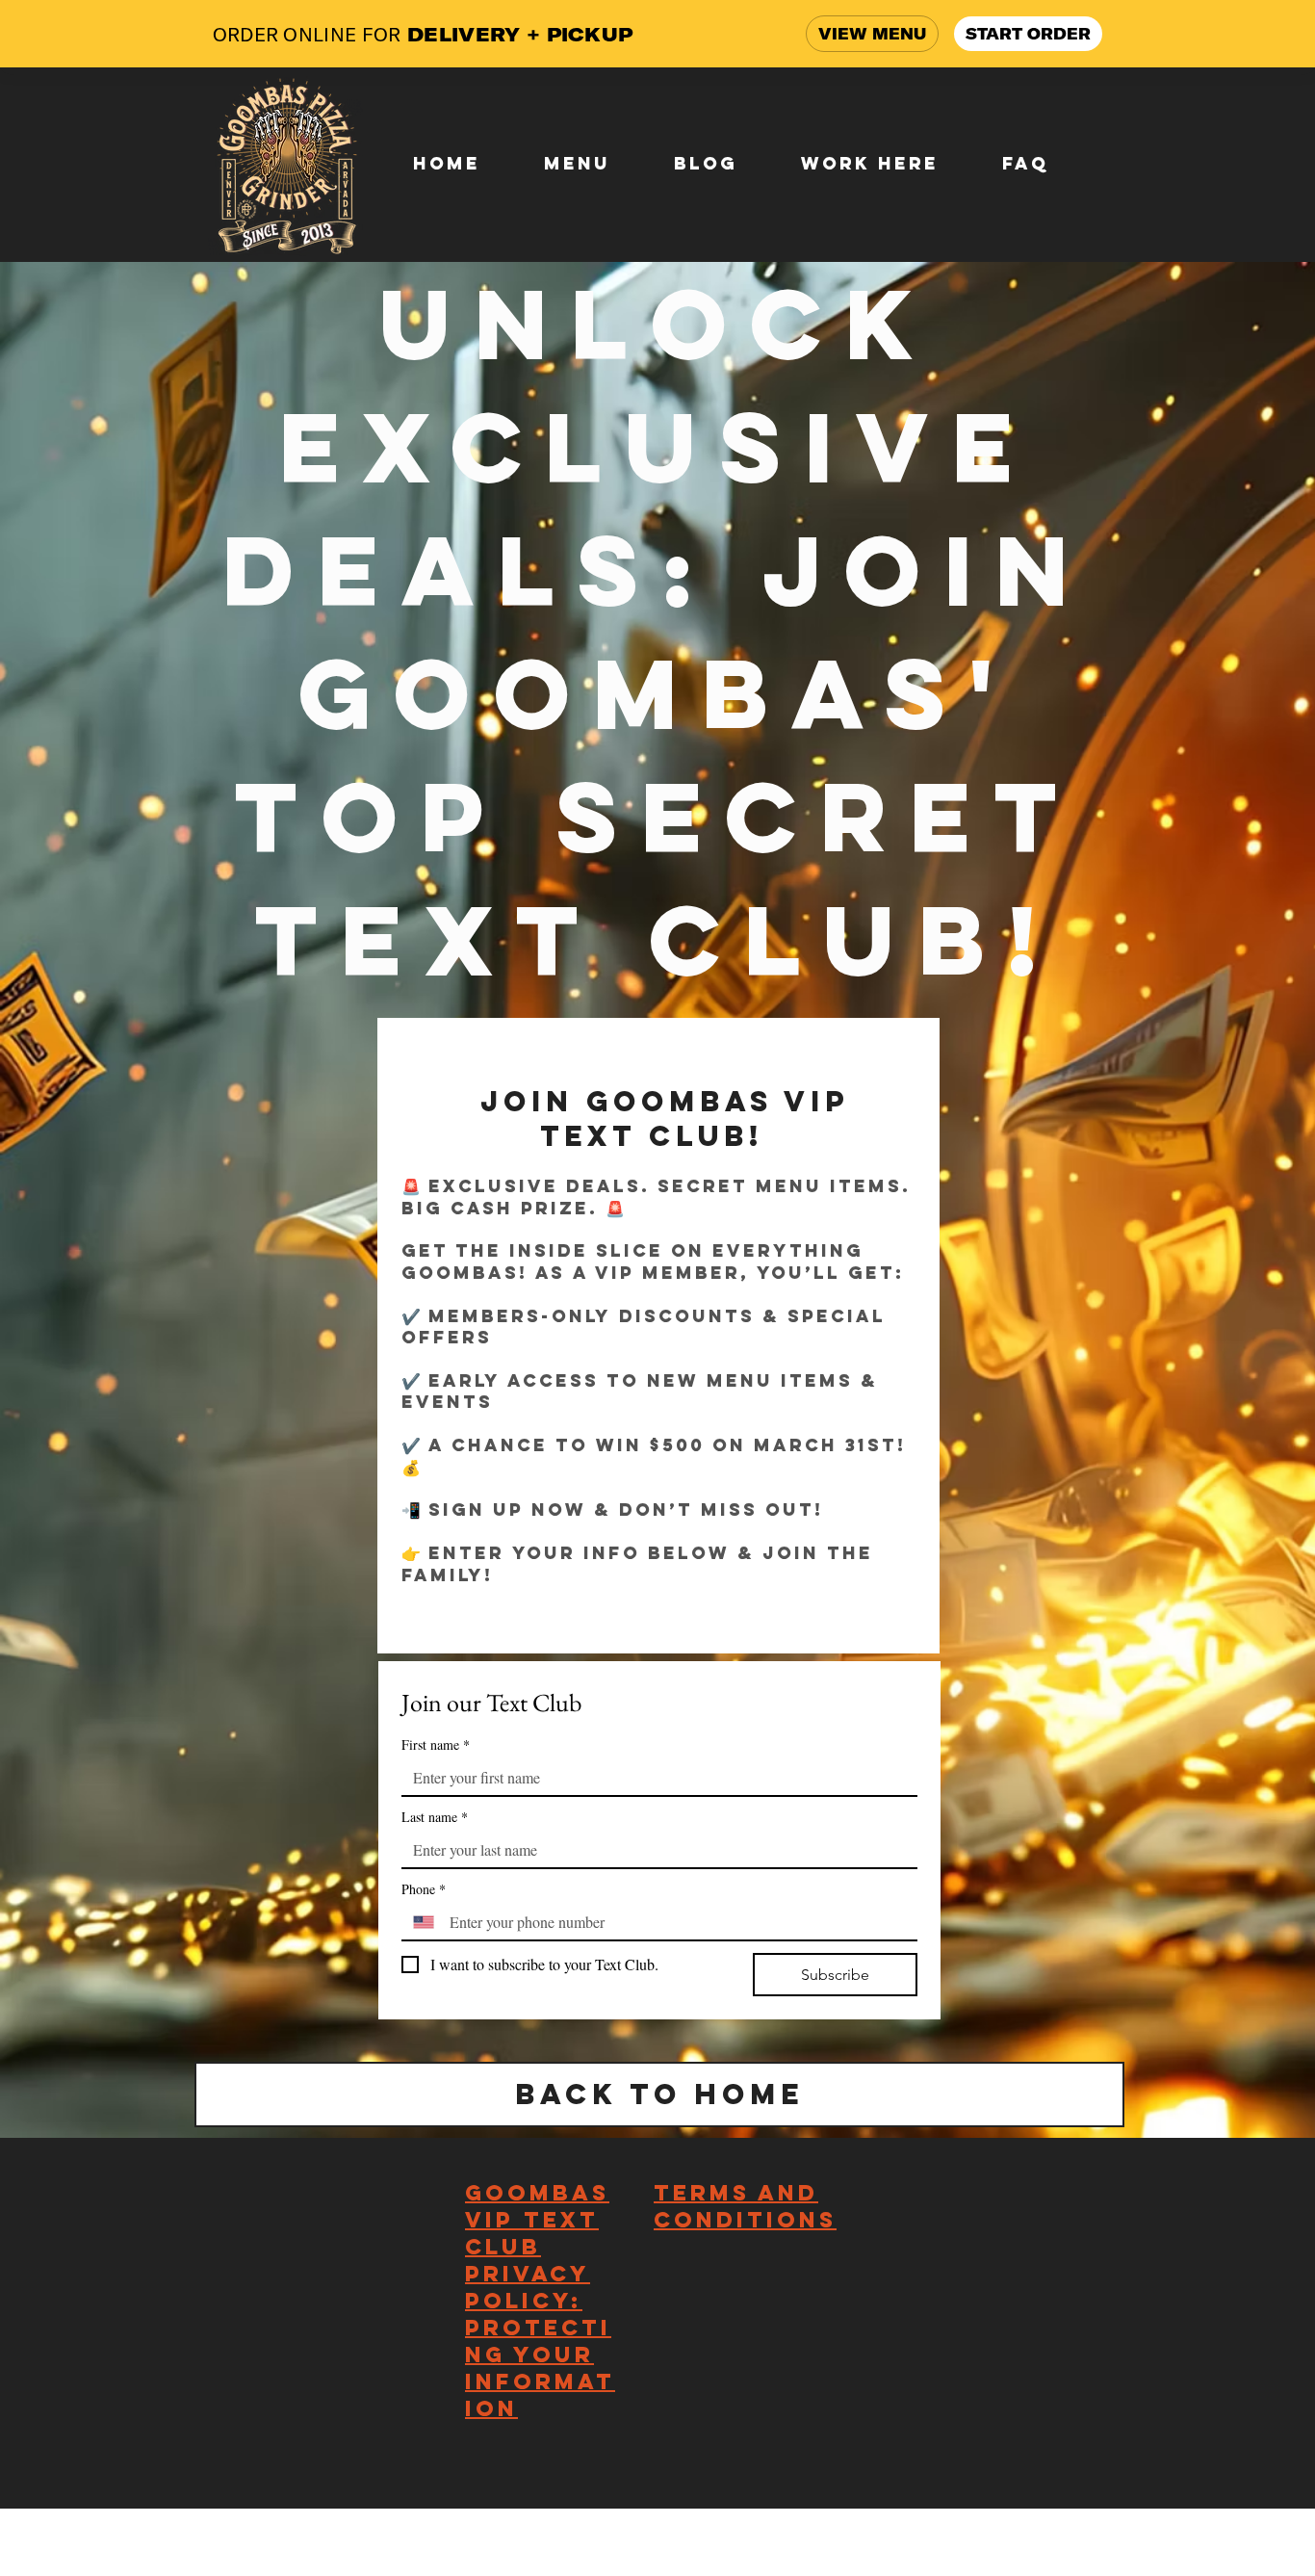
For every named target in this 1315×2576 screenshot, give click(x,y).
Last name (435, 1817)
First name (436, 1744)
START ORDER (1028, 34)
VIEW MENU (872, 34)
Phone (424, 1889)
